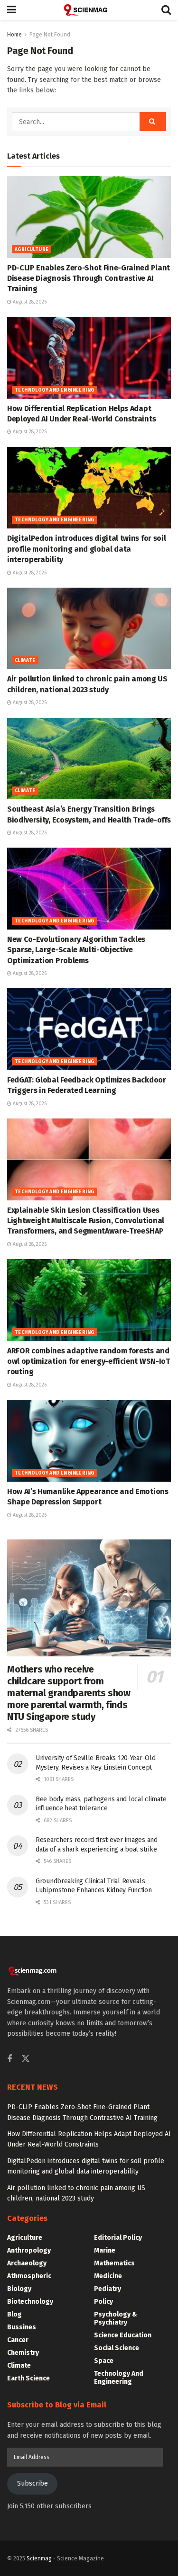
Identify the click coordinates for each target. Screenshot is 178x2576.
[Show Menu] (12, 10)
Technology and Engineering (54, 390)
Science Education (123, 2335)
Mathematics (114, 2263)
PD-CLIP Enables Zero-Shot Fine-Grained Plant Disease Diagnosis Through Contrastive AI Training (89, 278)
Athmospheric (29, 2276)
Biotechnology (30, 2302)
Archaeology (27, 2263)
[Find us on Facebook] (9, 2059)
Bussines (22, 2327)
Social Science (117, 2348)
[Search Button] (166, 10)
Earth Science (28, 2378)
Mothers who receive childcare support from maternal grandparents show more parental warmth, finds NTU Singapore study (69, 1693)
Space (104, 2361)
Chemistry (23, 2353)
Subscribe (33, 2483)
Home (14, 35)
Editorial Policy (118, 2238)
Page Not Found (50, 35)
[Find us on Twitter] (26, 2059)
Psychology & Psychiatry (116, 2318)
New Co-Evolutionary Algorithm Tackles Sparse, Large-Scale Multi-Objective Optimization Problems (76, 950)
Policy (103, 2302)
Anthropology (29, 2250)
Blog (14, 2314)
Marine (105, 2250)
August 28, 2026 (29, 302)
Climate (25, 661)
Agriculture (32, 250)
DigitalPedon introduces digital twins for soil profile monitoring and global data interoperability (86, 549)
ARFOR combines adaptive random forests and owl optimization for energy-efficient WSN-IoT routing (89, 1361)
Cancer (18, 2340)
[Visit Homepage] (89, 10)
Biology (19, 2289)
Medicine (108, 2276)
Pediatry (108, 2289)
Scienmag (39, 2558)
